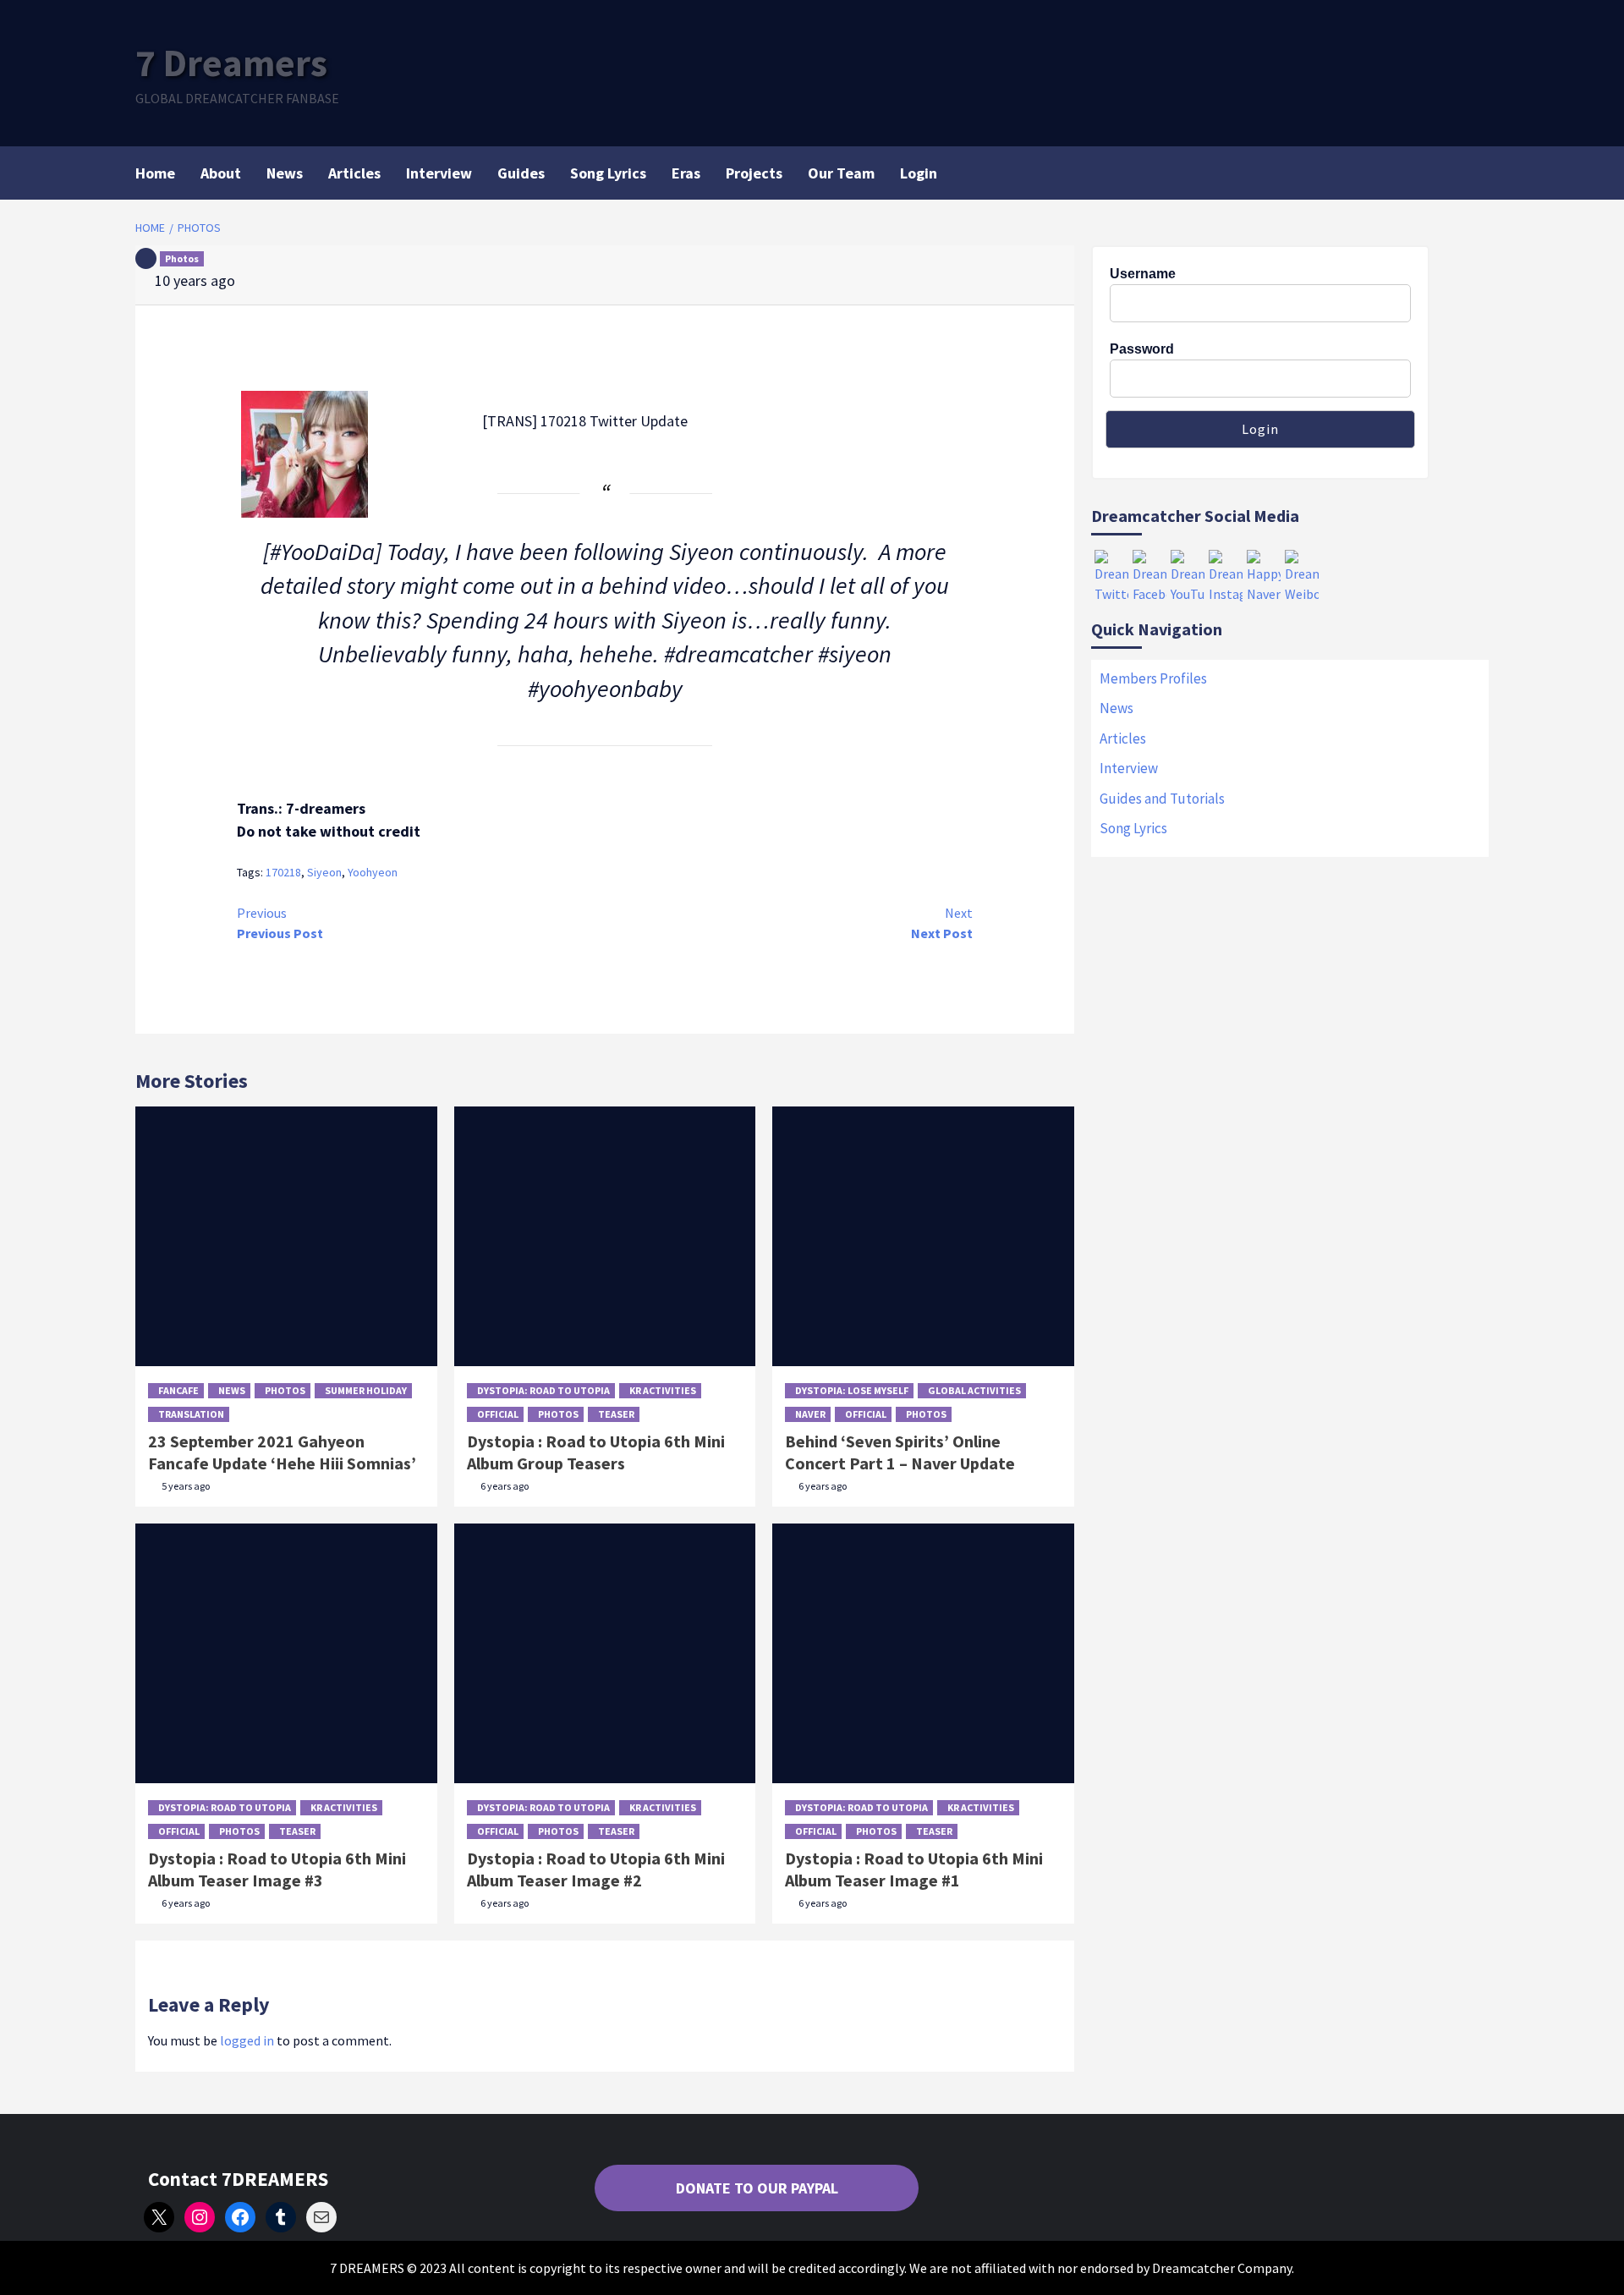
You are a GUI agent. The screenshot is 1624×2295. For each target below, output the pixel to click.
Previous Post (280, 923)
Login (919, 173)
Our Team (841, 173)
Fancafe (178, 1390)
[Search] (1478, 172)
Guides (521, 173)
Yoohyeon (373, 872)
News (285, 173)
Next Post (942, 923)
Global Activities (974, 1390)
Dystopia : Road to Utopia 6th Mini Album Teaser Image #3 (277, 1869)
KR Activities (663, 1390)
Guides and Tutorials (1162, 799)
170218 (283, 872)
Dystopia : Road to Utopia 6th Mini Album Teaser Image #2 (596, 1869)
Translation (191, 1414)
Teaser (616, 1414)
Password (1142, 349)
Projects (754, 173)
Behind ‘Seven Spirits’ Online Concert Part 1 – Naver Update (900, 1452)
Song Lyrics (608, 173)
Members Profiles (1153, 678)
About (221, 173)
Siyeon (324, 872)
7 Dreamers (231, 63)
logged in (247, 2040)
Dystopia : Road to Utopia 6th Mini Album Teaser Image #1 (914, 1869)
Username (1143, 274)
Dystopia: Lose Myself (852, 1390)
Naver (810, 1414)
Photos (182, 258)
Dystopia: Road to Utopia (543, 1390)
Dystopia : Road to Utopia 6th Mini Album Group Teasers (596, 1452)
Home (155, 173)
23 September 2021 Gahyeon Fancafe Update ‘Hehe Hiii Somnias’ (282, 1452)
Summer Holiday (366, 1390)
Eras (686, 173)
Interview (439, 173)
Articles (354, 173)
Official (498, 1414)
